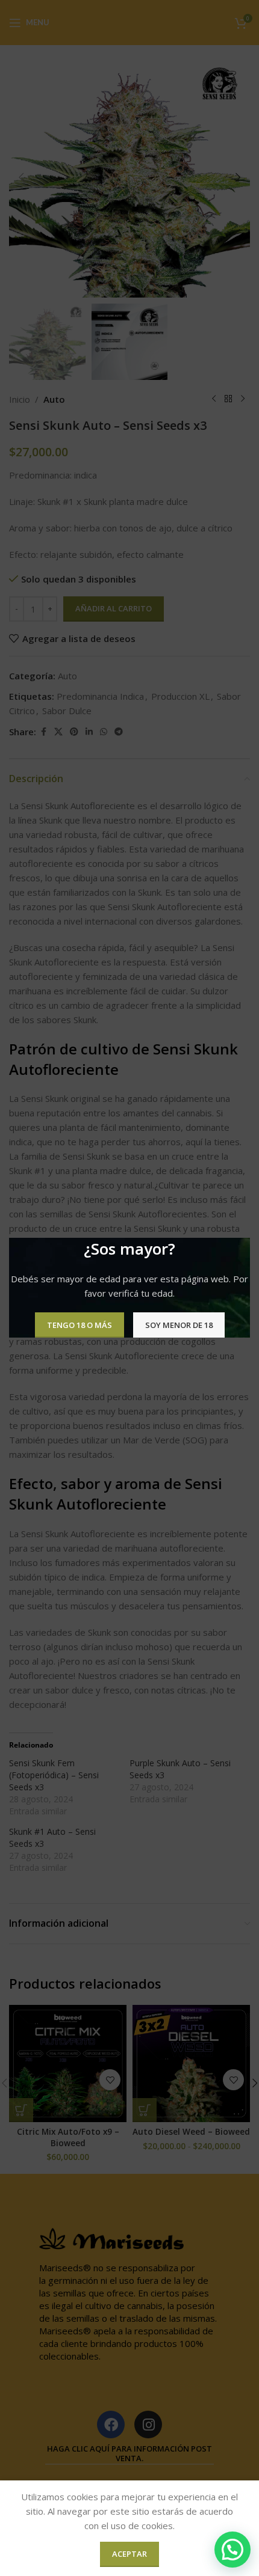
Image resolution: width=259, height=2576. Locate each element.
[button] (232, 2550)
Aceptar (129, 2554)
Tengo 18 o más (80, 1325)
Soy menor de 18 (179, 1325)
